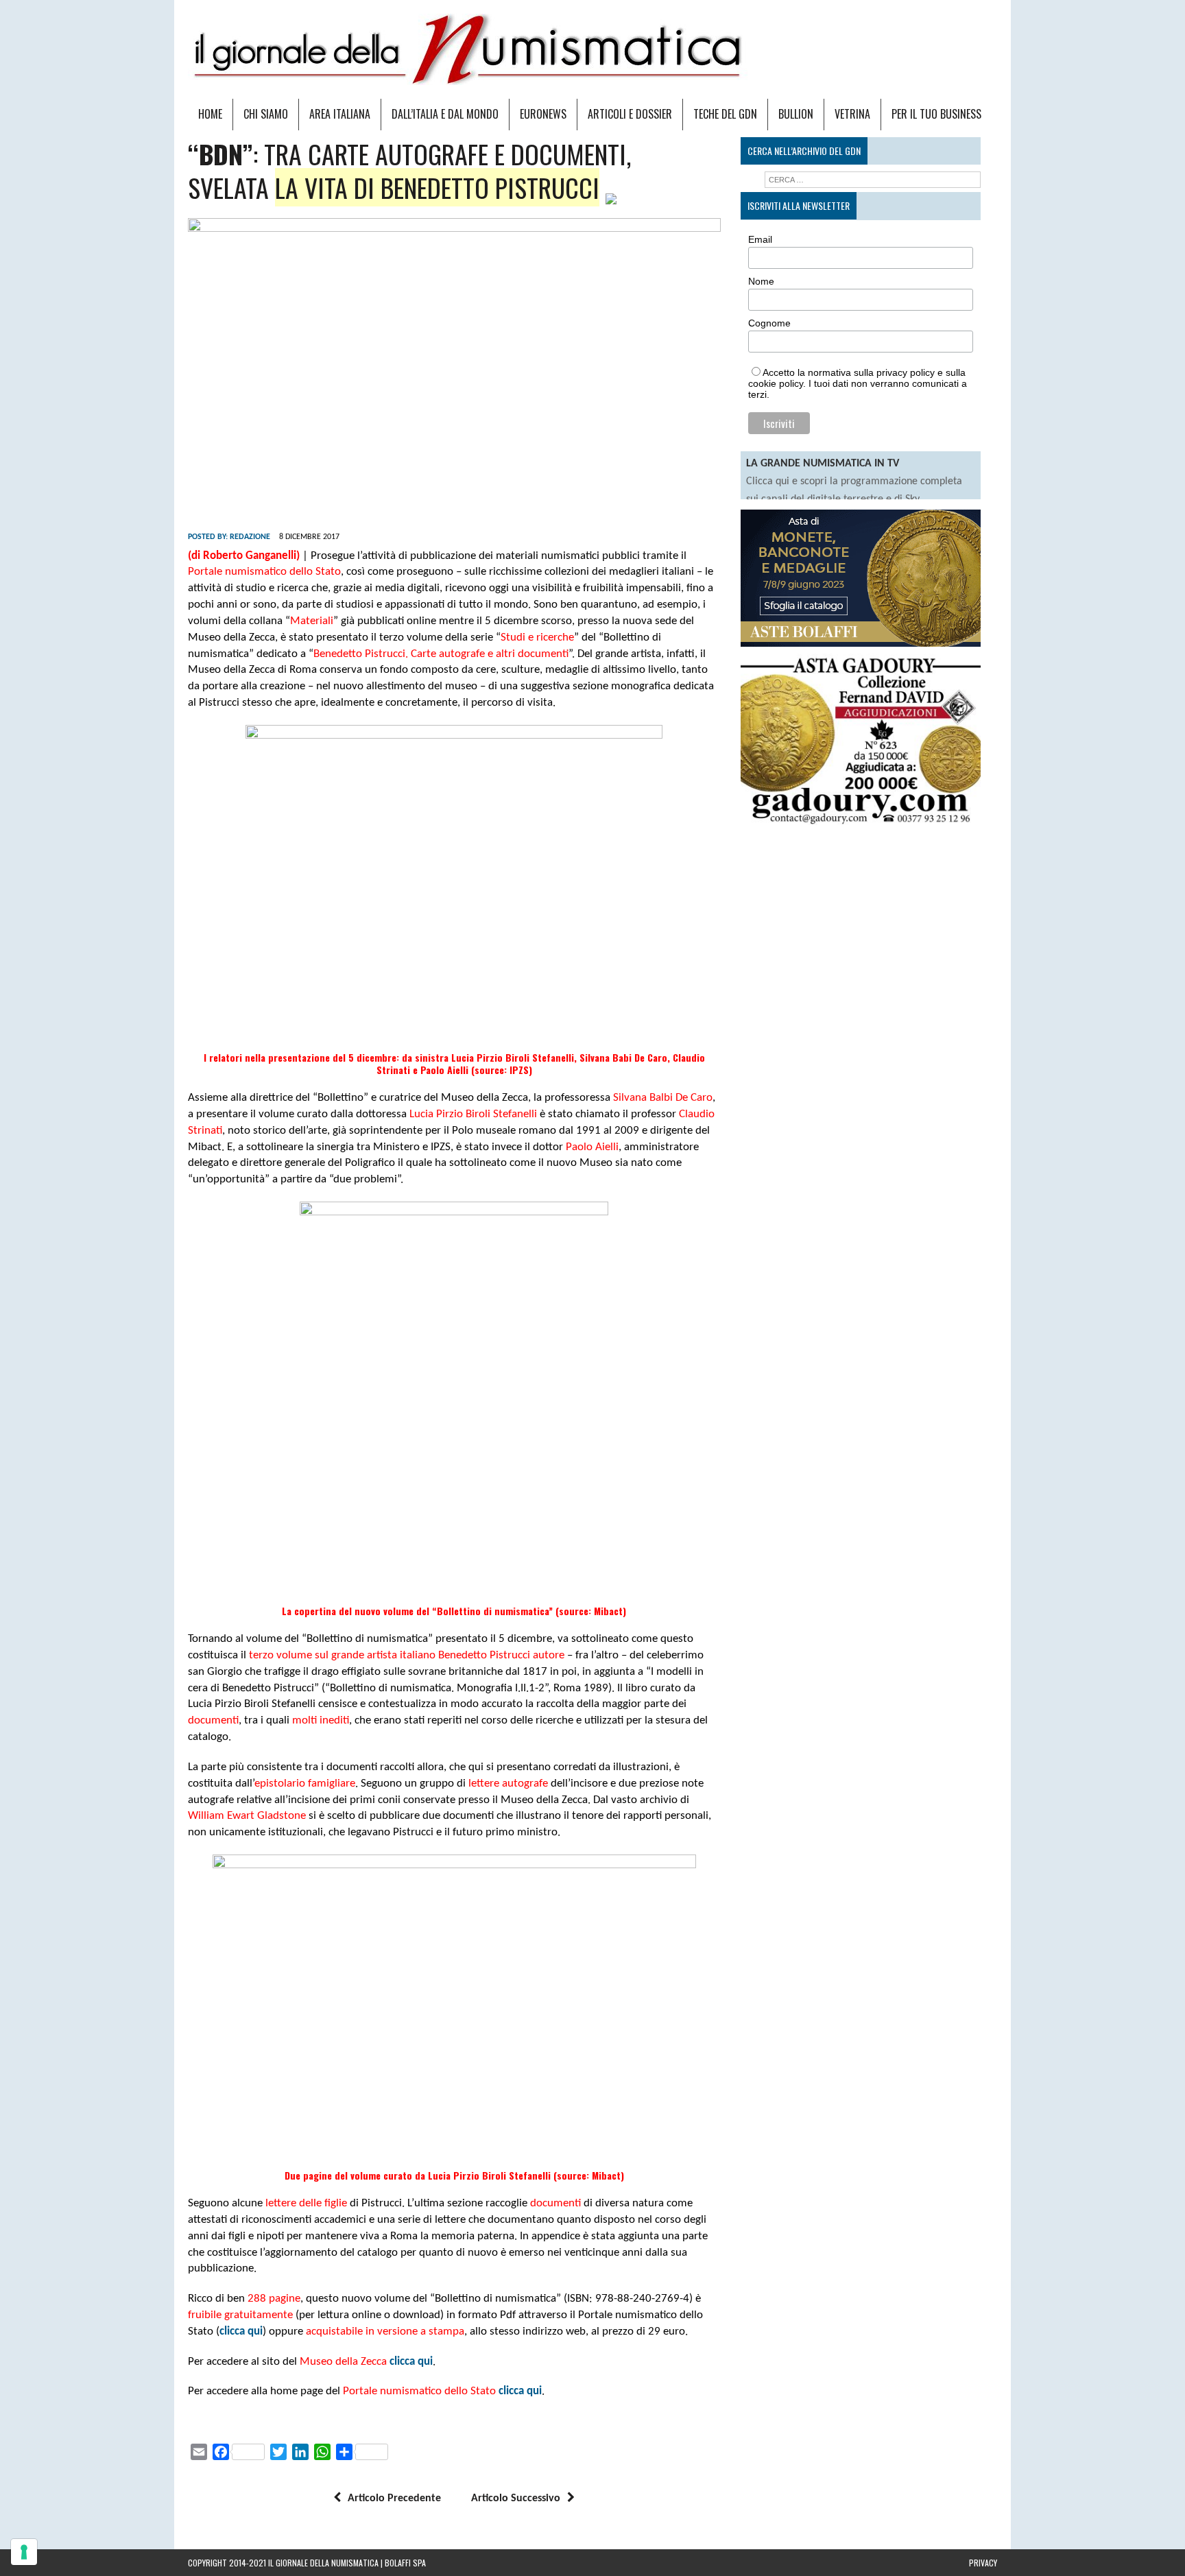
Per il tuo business (936, 114)
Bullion (796, 114)
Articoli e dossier (630, 114)
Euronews (543, 114)
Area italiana (340, 114)
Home (210, 114)
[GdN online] (592, 49)
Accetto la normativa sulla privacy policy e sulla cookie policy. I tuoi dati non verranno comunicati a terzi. (858, 383)
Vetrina (852, 114)
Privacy (983, 2563)
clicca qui (241, 2331)
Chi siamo (266, 114)
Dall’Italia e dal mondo (445, 114)
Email (760, 239)
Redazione (250, 537)
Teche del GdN (725, 114)
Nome (761, 281)
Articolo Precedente (394, 2499)
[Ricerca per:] (873, 180)
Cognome (769, 323)
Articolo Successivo (516, 2499)
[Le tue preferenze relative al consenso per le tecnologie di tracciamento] (24, 2552)
